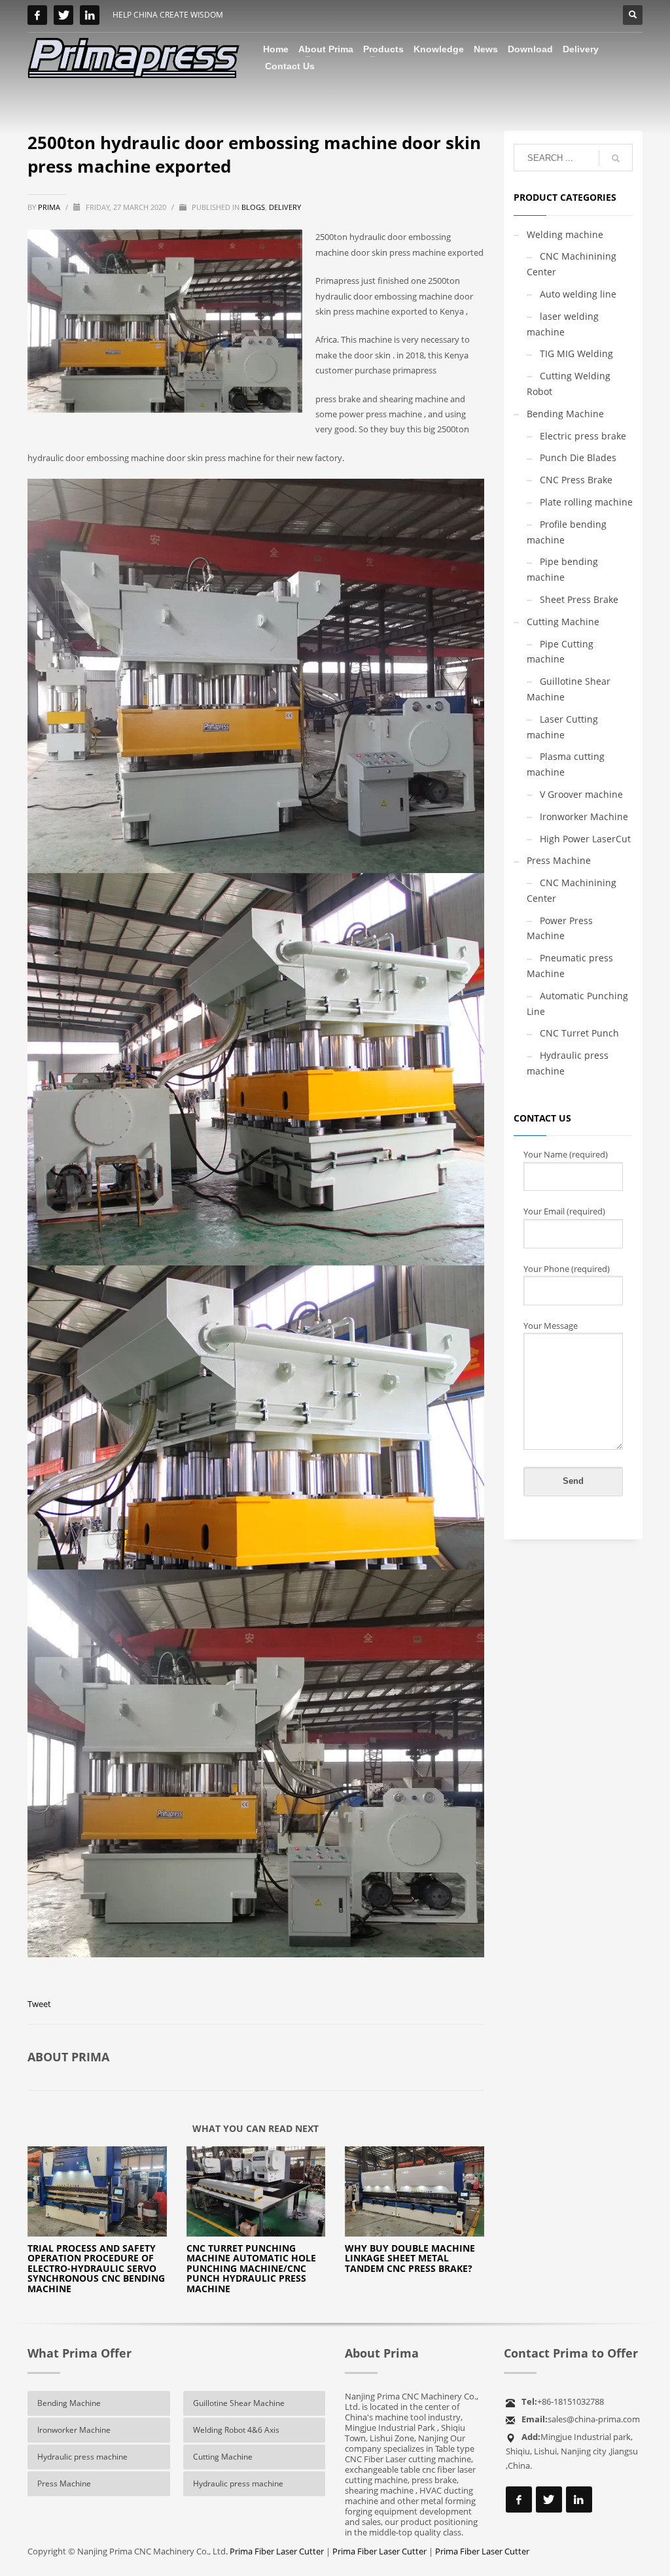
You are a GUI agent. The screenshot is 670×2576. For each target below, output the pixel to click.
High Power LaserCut (585, 839)
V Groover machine (581, 794)
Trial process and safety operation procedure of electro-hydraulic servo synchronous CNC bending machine (96, 2268)
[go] (616, 158)
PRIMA (50, 207)
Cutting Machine (563, 622)
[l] (90, 15)
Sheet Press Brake (579, 599)
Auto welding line (578, 294)
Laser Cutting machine (562, 727)
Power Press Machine (560, 928)
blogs (253, 207)
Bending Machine (565, 414)
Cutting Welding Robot (569, 384)
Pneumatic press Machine (570, 966)
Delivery (285, 207)
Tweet (39, 2004)
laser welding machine (563, 324)
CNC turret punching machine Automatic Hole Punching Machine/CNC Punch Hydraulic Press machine (251, 2268)
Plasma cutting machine (566, 764)
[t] (63, 15)
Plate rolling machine (586, 502)
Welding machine (565, 234)
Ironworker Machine (584, 816)
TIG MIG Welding (576, 353)
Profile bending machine (567, 532)
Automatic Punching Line (577, 1004)
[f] (37, 15)
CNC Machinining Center (572, 264)
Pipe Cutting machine (560, 652)
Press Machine (559, 860)
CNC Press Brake (576, 480)
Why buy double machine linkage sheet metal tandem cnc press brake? (410, 2258)
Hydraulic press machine (568, 1063)
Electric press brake (583, 436)
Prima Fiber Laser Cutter (277, 2551)
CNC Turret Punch (579, 1033)
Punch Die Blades (578, 457)
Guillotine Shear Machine (569, 689)
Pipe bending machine (562, 569)
